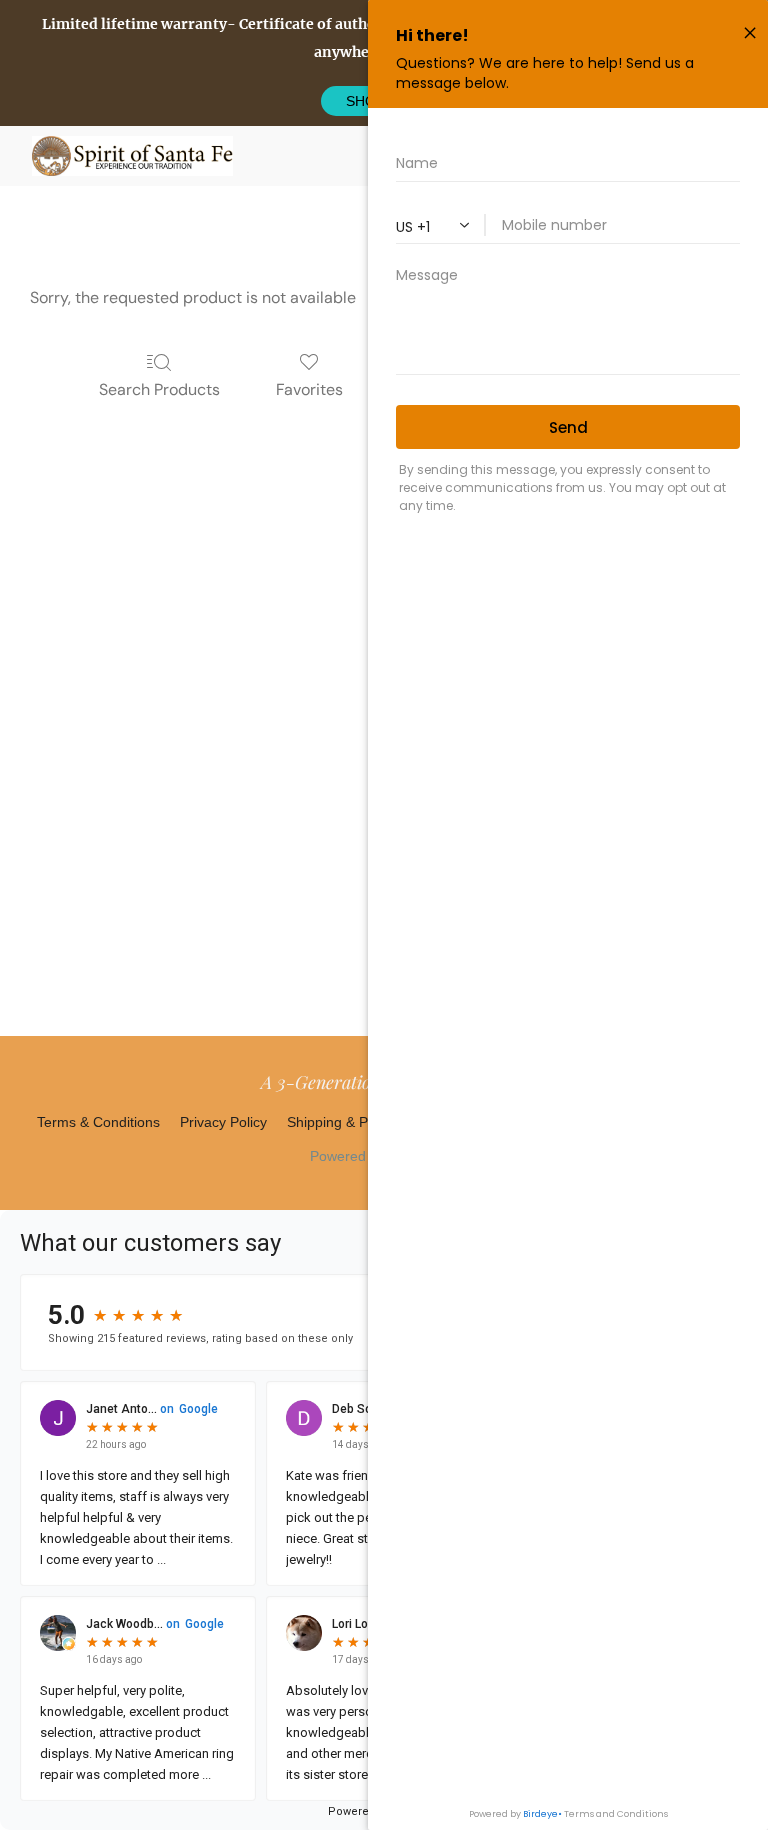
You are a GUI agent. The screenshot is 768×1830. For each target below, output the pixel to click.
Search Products (159, 389)
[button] (132, 156)
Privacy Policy (223, 1122)
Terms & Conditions (98, 1122)
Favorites (309, 389)
